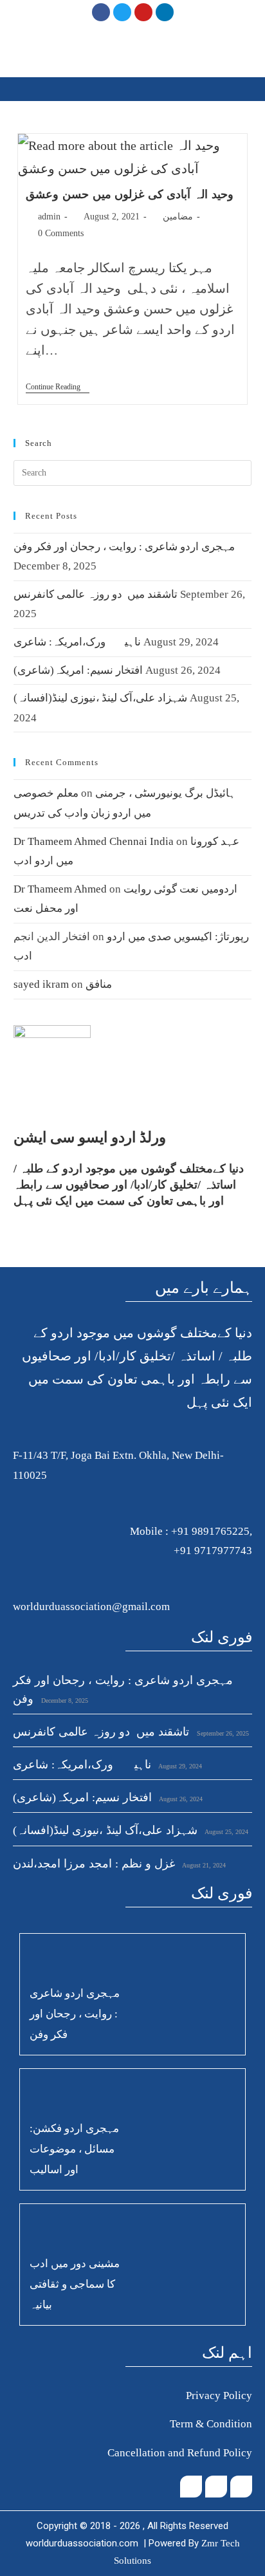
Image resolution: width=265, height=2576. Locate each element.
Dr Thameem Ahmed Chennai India (94, 841)
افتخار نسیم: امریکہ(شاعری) (78, 670)
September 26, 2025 (222, 1733)
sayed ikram (41, 984)
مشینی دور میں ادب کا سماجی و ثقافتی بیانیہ (75, 2284)
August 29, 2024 (179, 1766)
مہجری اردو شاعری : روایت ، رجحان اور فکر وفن (124, 547)
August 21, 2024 (203, 1865)
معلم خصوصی (46, 793)
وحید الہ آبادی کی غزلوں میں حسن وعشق (129, 194)
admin (49, 217)
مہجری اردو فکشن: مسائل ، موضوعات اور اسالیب (74, 2149)
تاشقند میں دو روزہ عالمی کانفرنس (96, 594)
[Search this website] (133, 471)
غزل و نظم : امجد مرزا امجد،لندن (94, 1864)
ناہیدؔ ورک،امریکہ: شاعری (77, 642)
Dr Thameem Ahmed (60, 889)
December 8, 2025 (64, 1700)
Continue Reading (58, 387)
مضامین (178, 217)
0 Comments (61, 233)
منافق (99, 984)
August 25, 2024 (226, 1832)
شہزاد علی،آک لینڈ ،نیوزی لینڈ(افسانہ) (100, 698)
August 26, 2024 (180, 1799)
